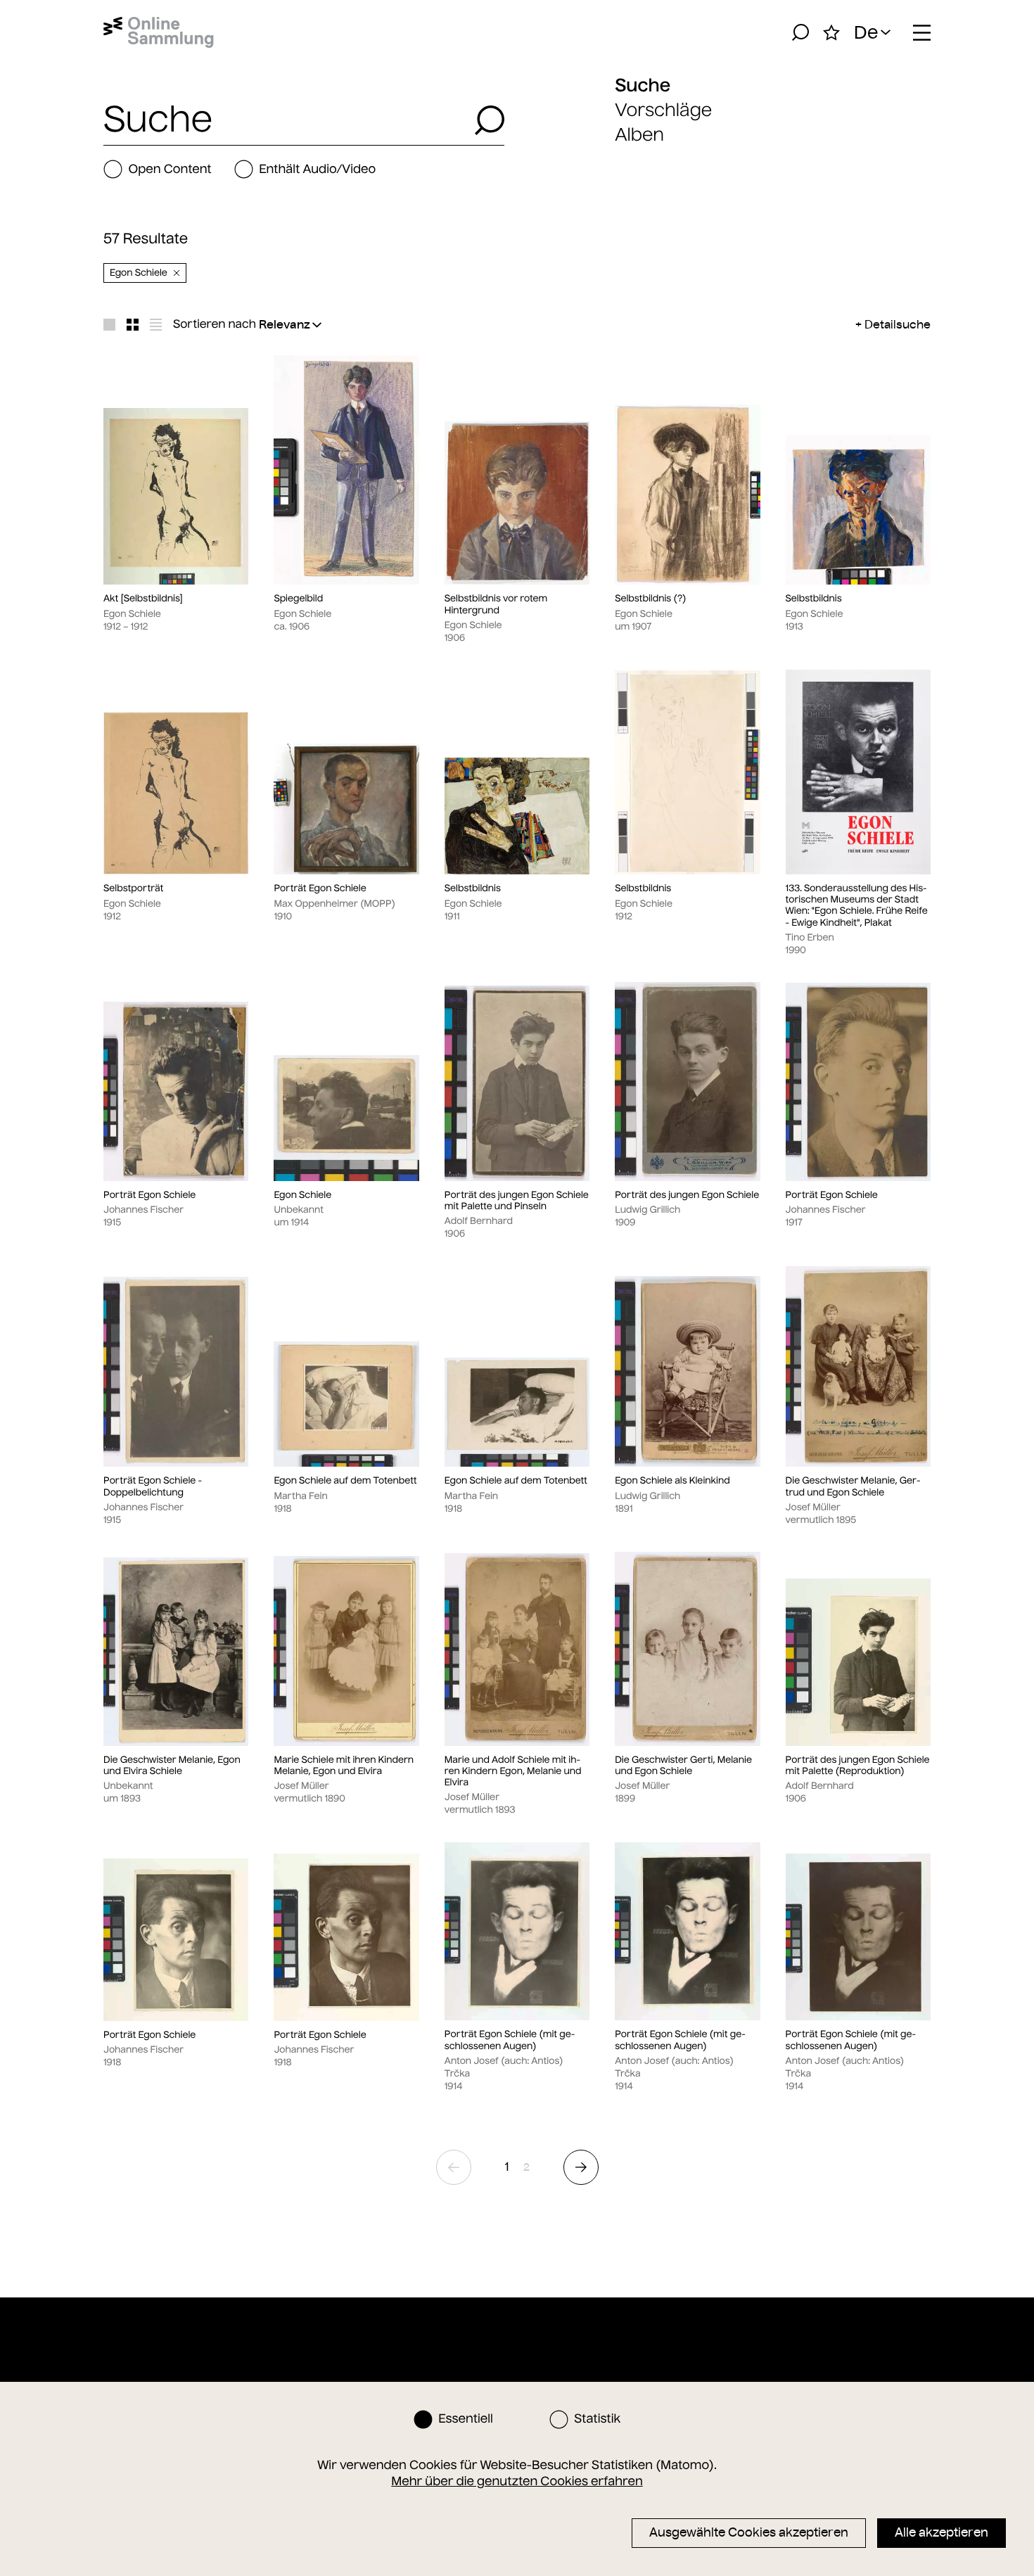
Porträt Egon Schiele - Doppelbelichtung (153, 1486)
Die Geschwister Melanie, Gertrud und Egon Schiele (853, 1486)
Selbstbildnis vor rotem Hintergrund (496, 604)
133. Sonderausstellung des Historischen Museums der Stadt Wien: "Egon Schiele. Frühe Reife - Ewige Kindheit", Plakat (857, 906)
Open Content (170, 169)
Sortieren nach (215, 324)
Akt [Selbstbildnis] (143, 599)
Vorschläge (663, 110)
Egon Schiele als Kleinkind (672, 1481)
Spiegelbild (298, 599)
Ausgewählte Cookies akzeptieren (749, 2532)
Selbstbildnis (814, 599)
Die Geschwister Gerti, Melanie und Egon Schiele (683, 1766)
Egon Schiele (302, 1195)
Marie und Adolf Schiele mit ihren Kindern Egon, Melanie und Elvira (513, 1772)
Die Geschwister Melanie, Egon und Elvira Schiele (172, 1766)
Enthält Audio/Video (317, 169)
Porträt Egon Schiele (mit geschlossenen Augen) (510, 2040)
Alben (639, 135)
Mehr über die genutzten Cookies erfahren (517, 2481)
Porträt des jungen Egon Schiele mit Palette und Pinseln (517, 1201)
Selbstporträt (133, 888)
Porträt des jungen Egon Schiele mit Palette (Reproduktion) (858, 1766)
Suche (643, 85)
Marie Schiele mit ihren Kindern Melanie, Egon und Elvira (344, 1766)
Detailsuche (898, 324)
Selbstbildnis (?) (651, 599)
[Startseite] (159, 32)
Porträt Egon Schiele (320, 888)
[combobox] (285, 120)
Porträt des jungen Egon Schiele (687, 1195)
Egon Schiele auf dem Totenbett (345, 1481)
